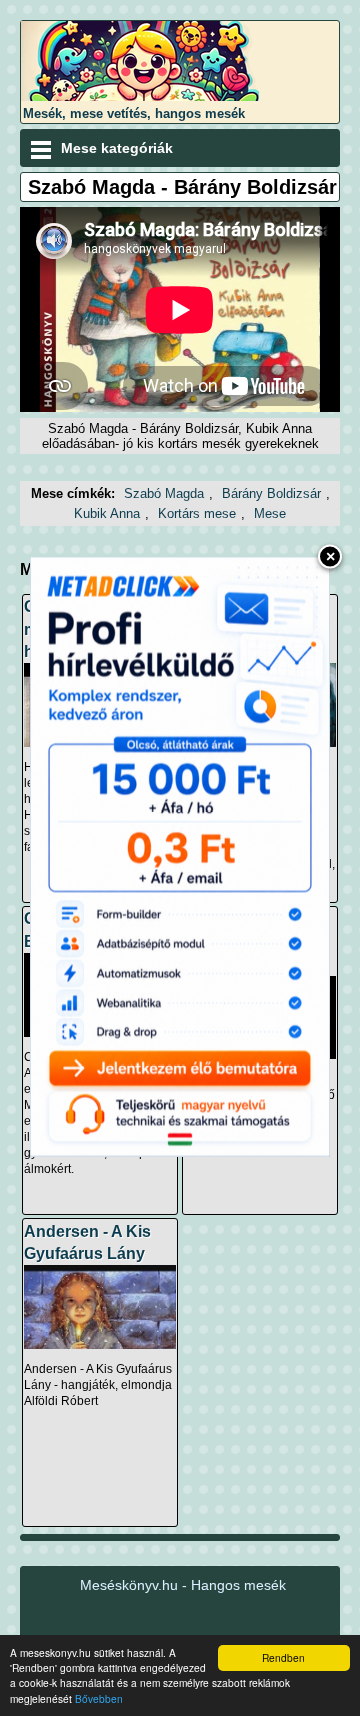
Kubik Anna (107, 513)
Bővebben (99, 1698)
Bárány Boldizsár (271, 493)
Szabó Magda (164, 493)
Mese (270, 513)
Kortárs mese (197, 513)
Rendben (283, 1657)
